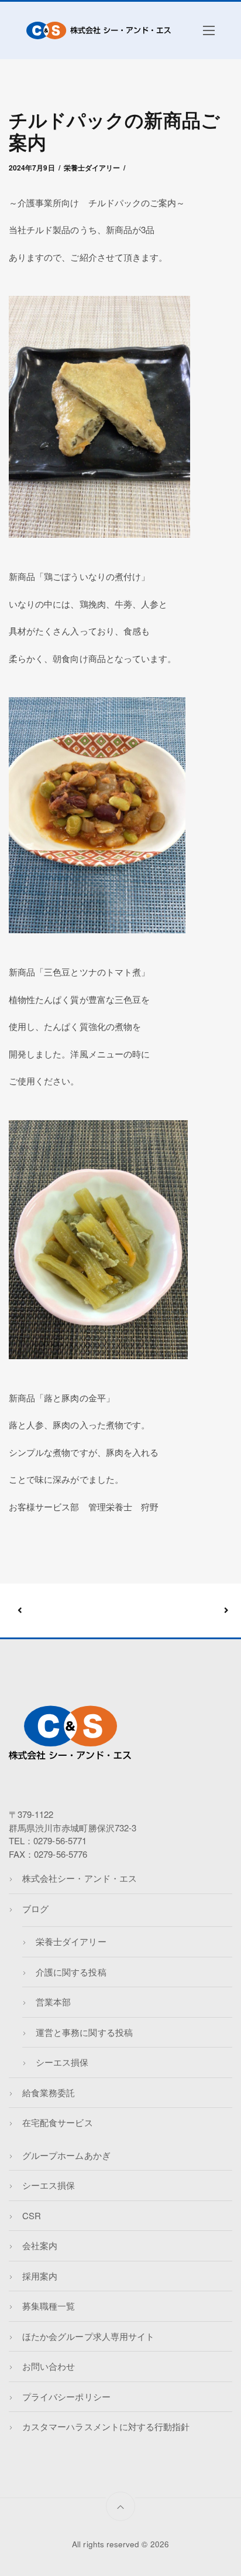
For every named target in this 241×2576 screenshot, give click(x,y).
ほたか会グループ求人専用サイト (88, 2336)
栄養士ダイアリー (92, 168)
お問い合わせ (49, 2366)
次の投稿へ (173, 1611)
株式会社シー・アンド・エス (80, 1878)
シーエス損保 (62, 2062)
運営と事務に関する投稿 (84, 2032)
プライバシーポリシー (66, 2396)
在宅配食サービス (57, 2122)
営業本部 (53, 2002)
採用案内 (40, 2276)
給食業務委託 (49, 2092)
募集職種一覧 (49, 2306)
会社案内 (40, 2245)
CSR (32, 2215)
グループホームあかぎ (66, 2155)
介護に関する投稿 (71, 1972)
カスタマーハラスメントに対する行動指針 (106, 2426)
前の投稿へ (70, 1611)
